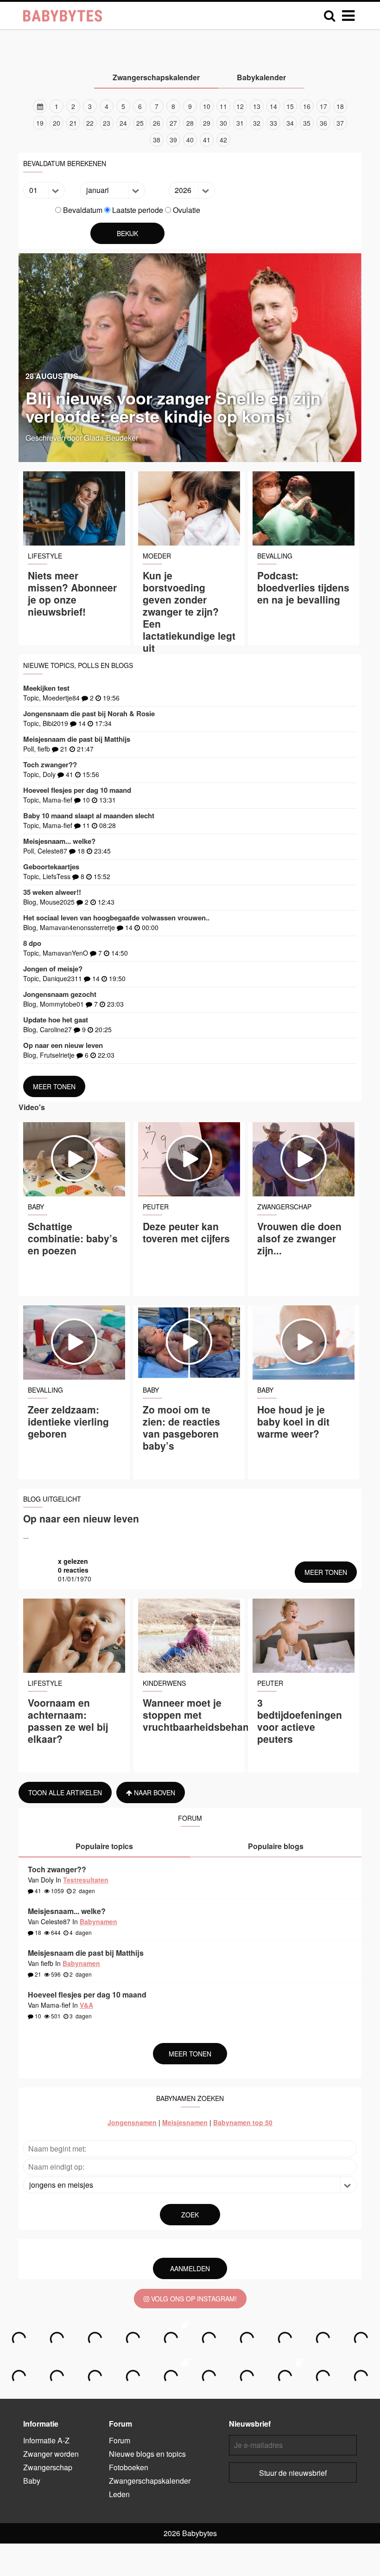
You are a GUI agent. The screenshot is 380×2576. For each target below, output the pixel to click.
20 (57, 123)
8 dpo (32, 943)
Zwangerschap (48, 2467)
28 (190, 123)
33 (273, 123)
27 (173, 123)
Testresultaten (86, 1880)
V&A (86, 2005)
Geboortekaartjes (51, 867)
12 (240, 106)
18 (340, 106)
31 (240, 123)
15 (290, 106)
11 (223, 106)
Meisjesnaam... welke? (59, 841)
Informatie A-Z (46, 2440)
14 (273, 106)
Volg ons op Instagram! (193, 2299)
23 (107, 123)
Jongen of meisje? (53, 969)
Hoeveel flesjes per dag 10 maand (77, 790)
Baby (32, 2481)
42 (223, 140)
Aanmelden (190, 2268)
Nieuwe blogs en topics (147, 2454)
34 (290, 123)
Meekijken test (46, 688)
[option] (190, 123)
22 (90, 123)
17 (323, 106)
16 (307, 106)
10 (207, 106)
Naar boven (154, 1792)
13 (257, 106)
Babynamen (98, 1921)
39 (173, 140)
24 (123, 123)
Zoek (190, 2215)
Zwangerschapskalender (150, 2481)
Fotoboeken (129, 2467)
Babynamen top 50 (243, 2122)
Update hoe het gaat (56, 1020)
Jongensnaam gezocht (60, 994)
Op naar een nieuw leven (63, 1045)
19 (40, 123)
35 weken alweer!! (52, 892)
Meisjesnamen (185, 2122)
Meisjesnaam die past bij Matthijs (77, 739)
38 (157, 140)
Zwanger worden (51, 2454)
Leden (119, 2494)
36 (323, 123)
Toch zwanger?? (50, 764)
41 (207, 140)
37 (340, 123)
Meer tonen (54, 1086)
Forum (120, 2440)
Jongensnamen (132, 2122)
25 (140, 123)
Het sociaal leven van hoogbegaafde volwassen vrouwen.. (116, 918)
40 (190, 140)
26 (157, 123)
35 (307, 123)
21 (73, 123)
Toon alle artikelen (65, 1792)
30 (223, 123)
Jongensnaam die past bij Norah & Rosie (89, 713)
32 (257, 123)
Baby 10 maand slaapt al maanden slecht (89, 816)
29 (207, 123)
